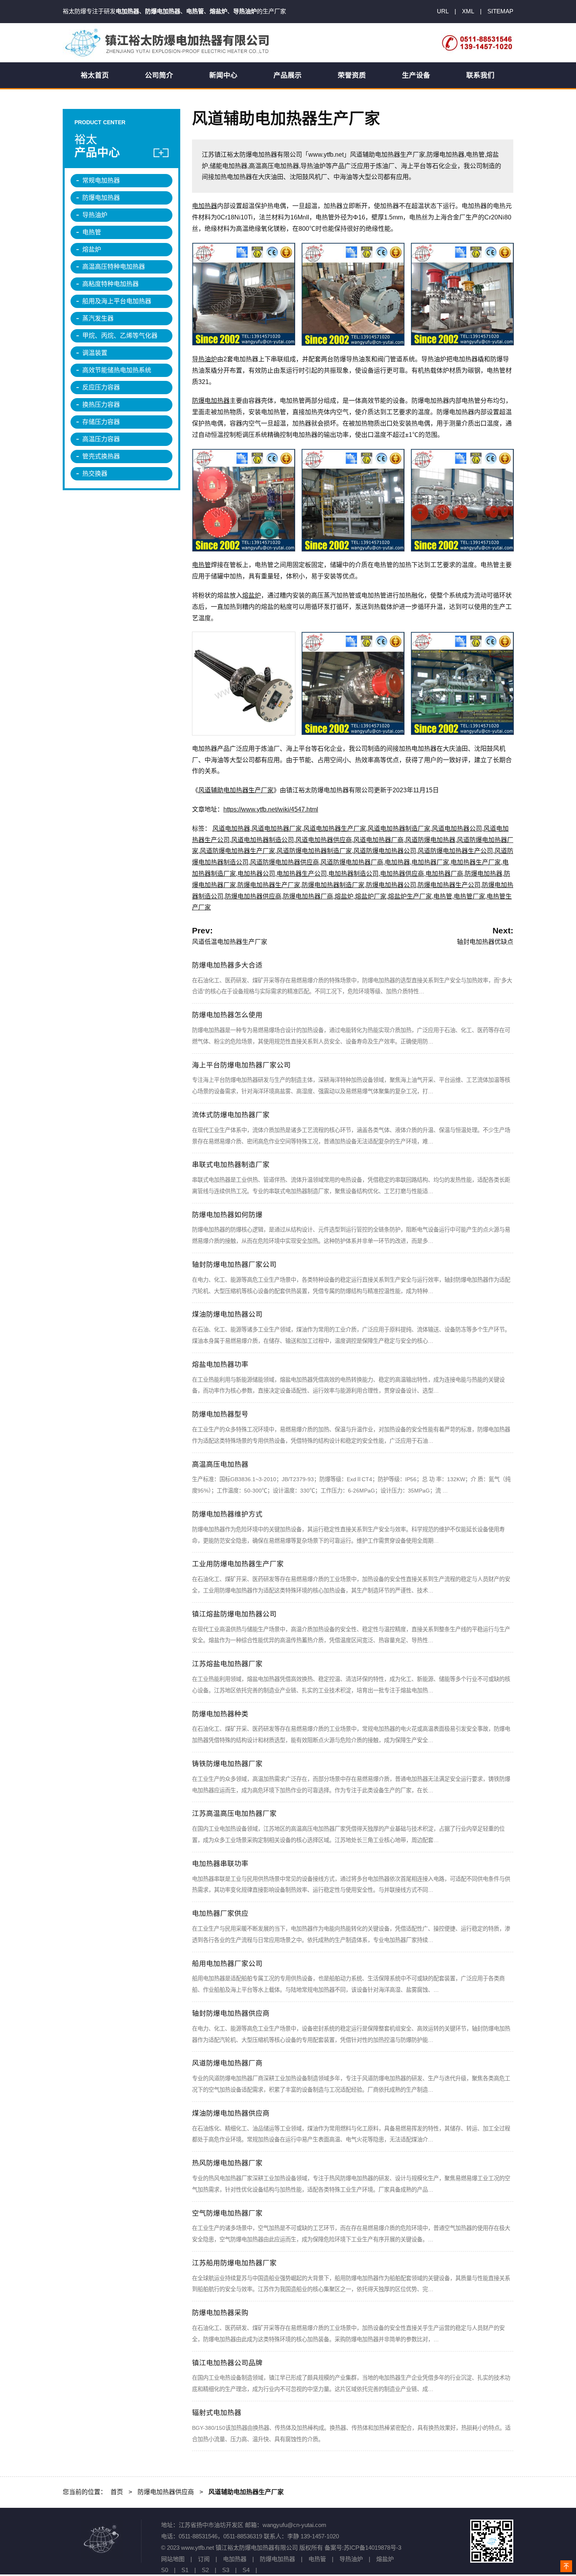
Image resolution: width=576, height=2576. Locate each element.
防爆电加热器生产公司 (449, 885)
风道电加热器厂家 (277, 829)
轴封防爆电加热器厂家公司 (234, 1264)
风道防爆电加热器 (430, 840)
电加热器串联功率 (220, 1864)
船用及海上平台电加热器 (117, 301)
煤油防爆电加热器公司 (227, 1314)
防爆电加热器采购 (220, 2313)
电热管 (201, 565)
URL (443, 11)
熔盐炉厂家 (371, 896)
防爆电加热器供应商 (253, 896)
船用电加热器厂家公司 (227, 1964)
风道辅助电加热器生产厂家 (236, 790)
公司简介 (159, 75)
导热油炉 (205, 359)
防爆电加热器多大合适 (227, 965)
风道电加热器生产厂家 (335, 829)
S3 (226, 2570)
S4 (246, 2570)
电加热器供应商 (402, 874)
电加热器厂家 (430, 862)
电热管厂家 (469, 896)
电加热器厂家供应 (220, 1913)
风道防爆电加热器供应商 (284, 862)
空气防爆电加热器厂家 (227, 2213)
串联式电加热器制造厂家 (231, 1165)
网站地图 (173, 2559)
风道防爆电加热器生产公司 (455, 851)
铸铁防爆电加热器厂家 (227, 1764)
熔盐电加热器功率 (220, 1364)
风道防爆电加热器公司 (385, 851)
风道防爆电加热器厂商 (352, 862)
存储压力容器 (101, 422)
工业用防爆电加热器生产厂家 (238, 1564)
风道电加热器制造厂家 (399, 829)
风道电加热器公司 (457, 829)
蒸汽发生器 (98, 318)
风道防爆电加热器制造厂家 (314, 851)
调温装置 (95, 353)
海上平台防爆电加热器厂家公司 (241, 1065)
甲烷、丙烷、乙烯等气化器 (120, 336)
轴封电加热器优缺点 (485, 942)
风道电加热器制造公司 (263, 840)
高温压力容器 (101, 439)
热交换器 (95, 474)
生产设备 (416, 75)
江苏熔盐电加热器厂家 (227, 1664)
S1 (185, 2570)
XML (468, 11)
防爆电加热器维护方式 (227, 1514)
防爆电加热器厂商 (308, 896)
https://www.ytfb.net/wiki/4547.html (271, 809)
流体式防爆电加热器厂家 (231, 1115)
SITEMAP (500, 11)
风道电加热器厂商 (379, 840)
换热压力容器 (101, 405)
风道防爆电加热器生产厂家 (237, 851)
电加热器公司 (256, 874)
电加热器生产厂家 (476, 862)
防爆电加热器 (211, 401)
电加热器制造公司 (353, 874)
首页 (117, 2492)
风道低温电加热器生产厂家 (230, 942)
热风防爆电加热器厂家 (227, 2163)
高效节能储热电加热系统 (117, 370)
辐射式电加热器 (217, 2413)
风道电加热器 (231, 829)
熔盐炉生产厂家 (410, 896)
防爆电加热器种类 (220, 1714)
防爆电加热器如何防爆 (227, 1215)
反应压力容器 (101, 387)
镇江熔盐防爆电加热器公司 (234, 1614)
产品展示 (288, 75)
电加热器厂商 (444, 874)
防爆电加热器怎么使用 (227, 1015)
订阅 (204, 2559)
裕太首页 (95, 75)
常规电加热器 (101, 180)
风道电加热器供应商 (324, 840)
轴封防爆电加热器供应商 (231, 2013)
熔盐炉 (252, 595)
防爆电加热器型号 (220, 1414)
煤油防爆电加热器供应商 (231, 2113)
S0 (165, 2570)
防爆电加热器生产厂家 (269, 885)
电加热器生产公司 (302, 874)
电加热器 (205, 206)
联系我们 (480, 75)
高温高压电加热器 (220, 1464)
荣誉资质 (352, 75)
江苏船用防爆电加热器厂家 (234, 2263)
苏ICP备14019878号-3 (372, 2548)
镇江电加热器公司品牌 (227, 2363)
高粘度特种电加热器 (110, 284)
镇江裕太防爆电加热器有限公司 (168, 43)
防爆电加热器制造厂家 (333, 885)
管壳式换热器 (101, 456)
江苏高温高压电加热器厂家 (234, 1813)
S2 (205, 2570)
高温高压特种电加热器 (114, 267)
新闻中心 (223, 75)
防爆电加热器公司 (391, 885)
